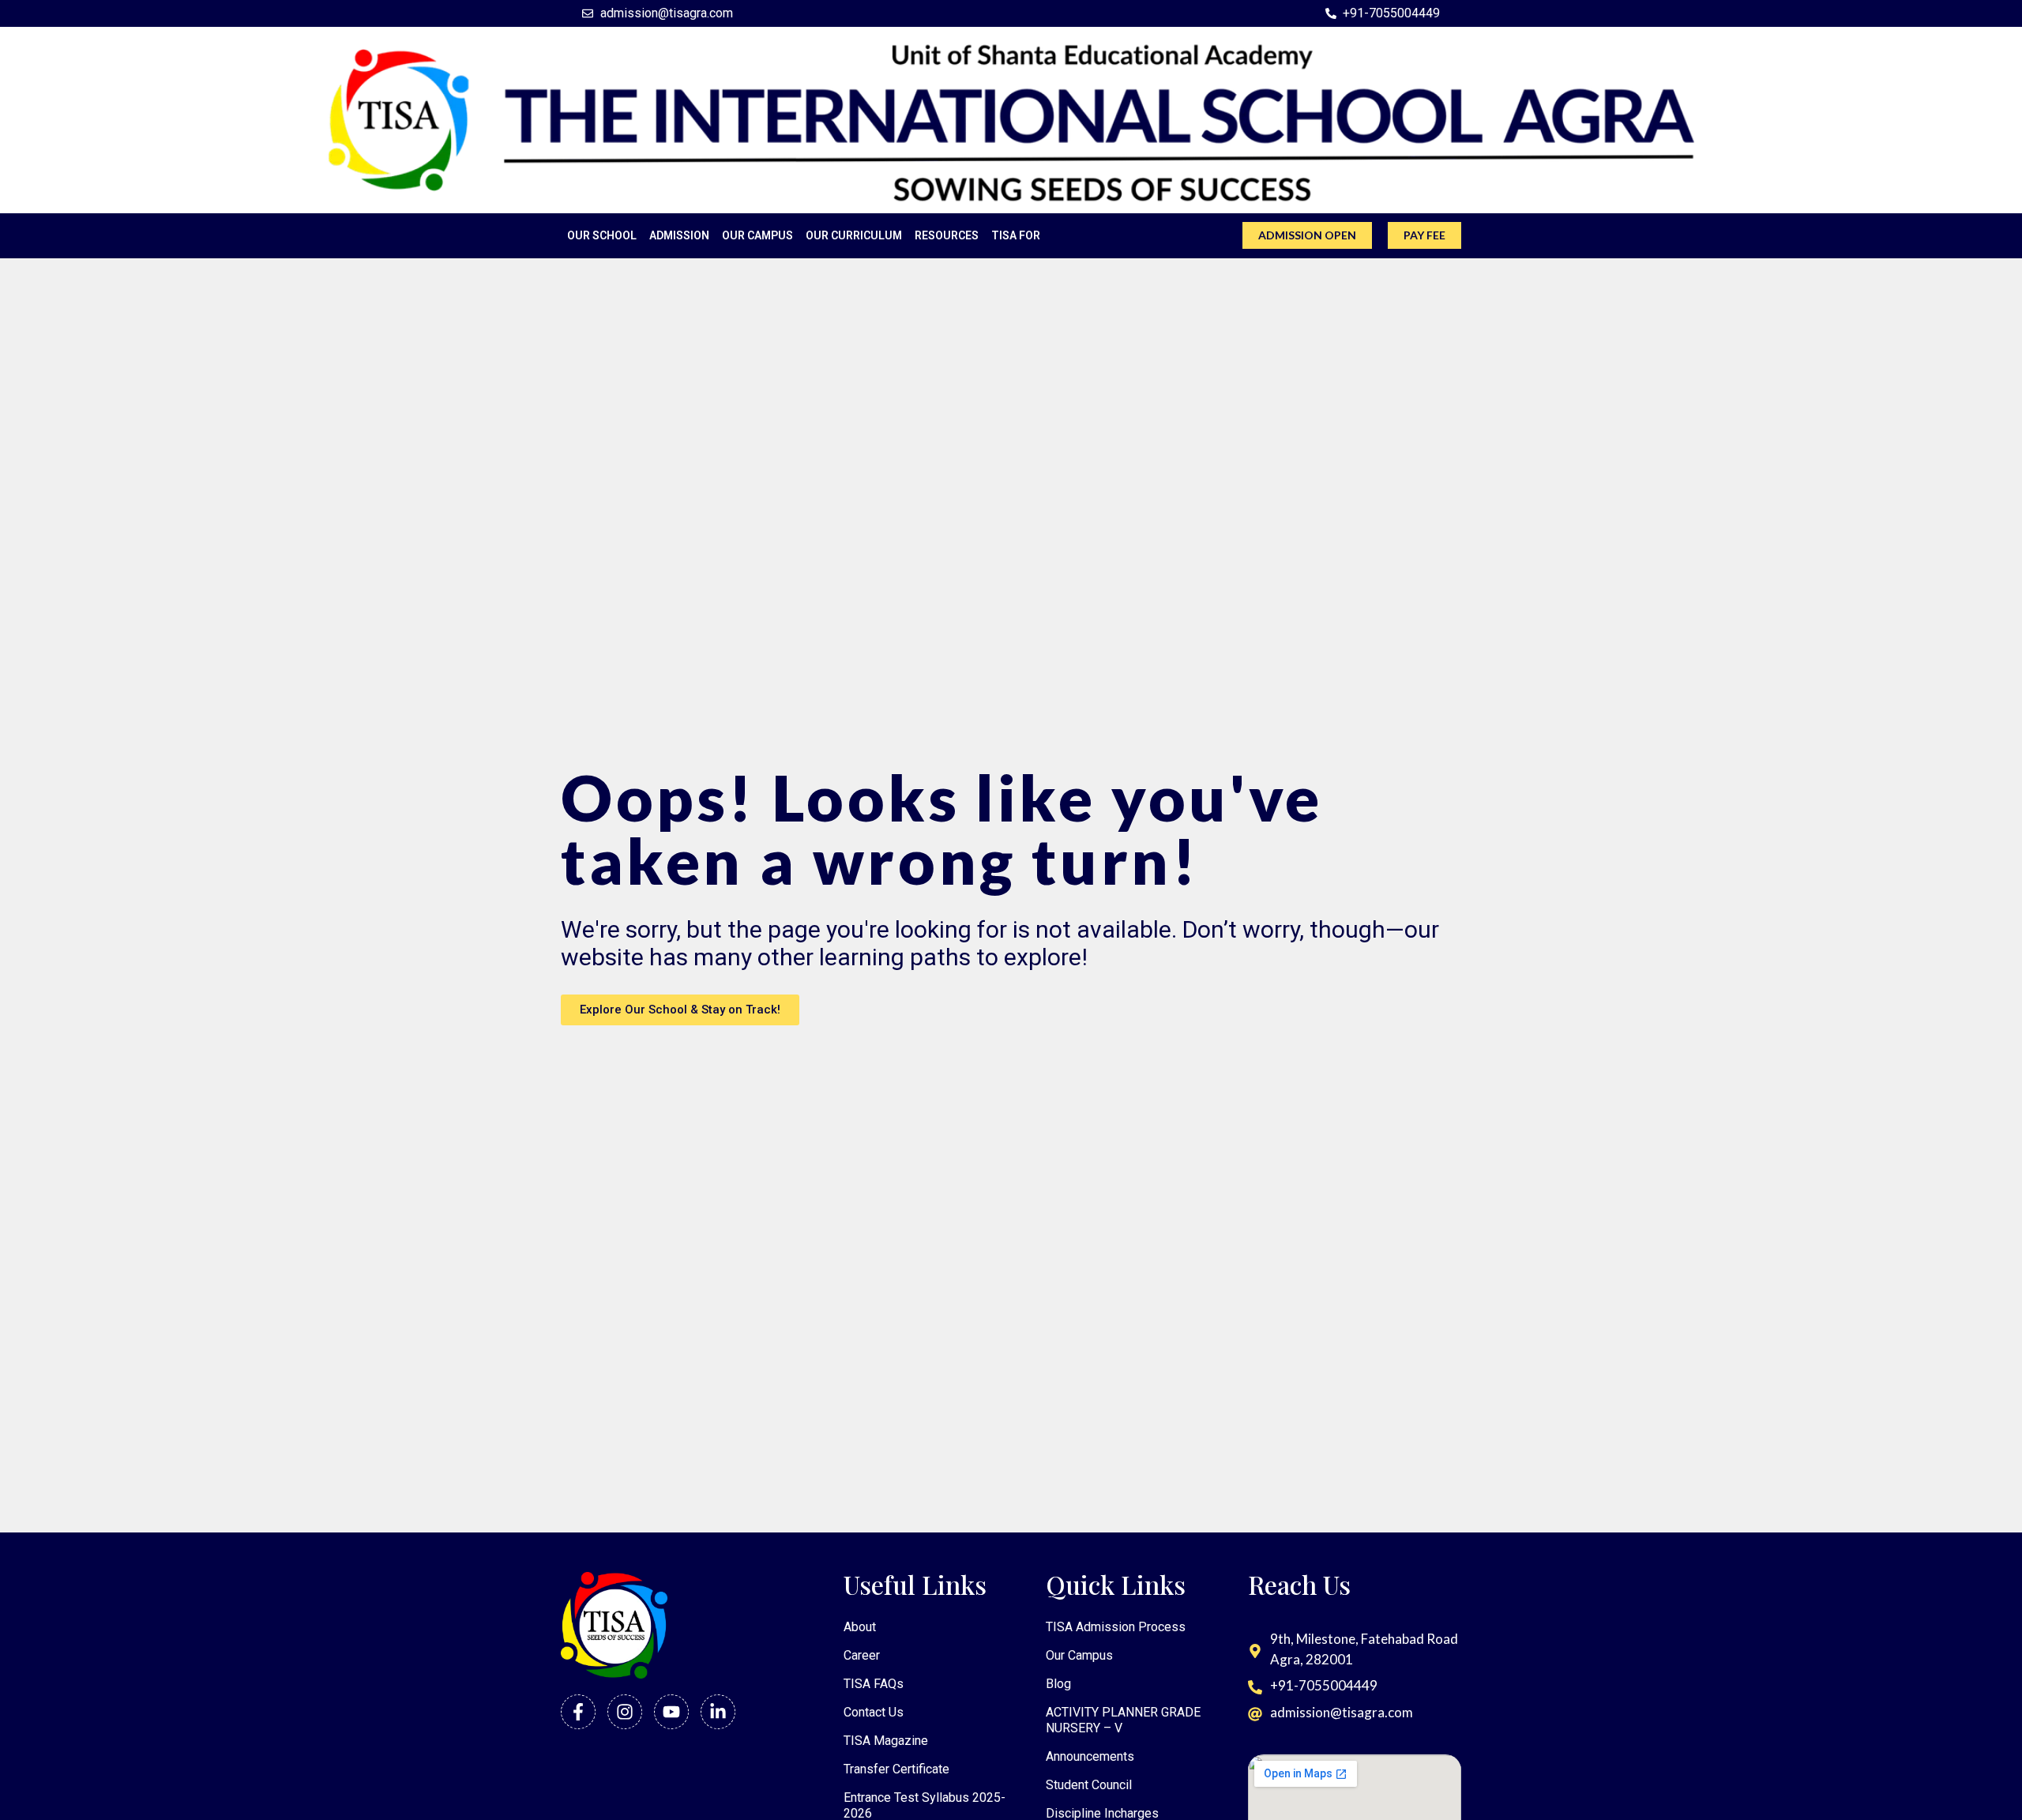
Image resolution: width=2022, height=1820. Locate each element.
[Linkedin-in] (718, 1712)
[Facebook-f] (578, 1712)
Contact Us (874, 1712)
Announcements (1090, 1756)
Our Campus (1079, 1655)
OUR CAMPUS (757, 235)
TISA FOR (1016, 235)
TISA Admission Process (1116, 1627)
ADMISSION (679, 235)
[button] (1994, 1571)
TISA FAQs (874, 1684)
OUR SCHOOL (602, 235)
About (860, 1627)
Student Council (1089, 1785)
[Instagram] (625, 1712)
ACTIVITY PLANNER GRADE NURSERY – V (1123, 1720)
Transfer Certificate (896, 1769)
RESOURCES (947, 235)
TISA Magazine (886, 1741)
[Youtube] (671, 1712)
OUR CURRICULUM (854, 235)
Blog (1058, 1684)
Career (862, 1655)
